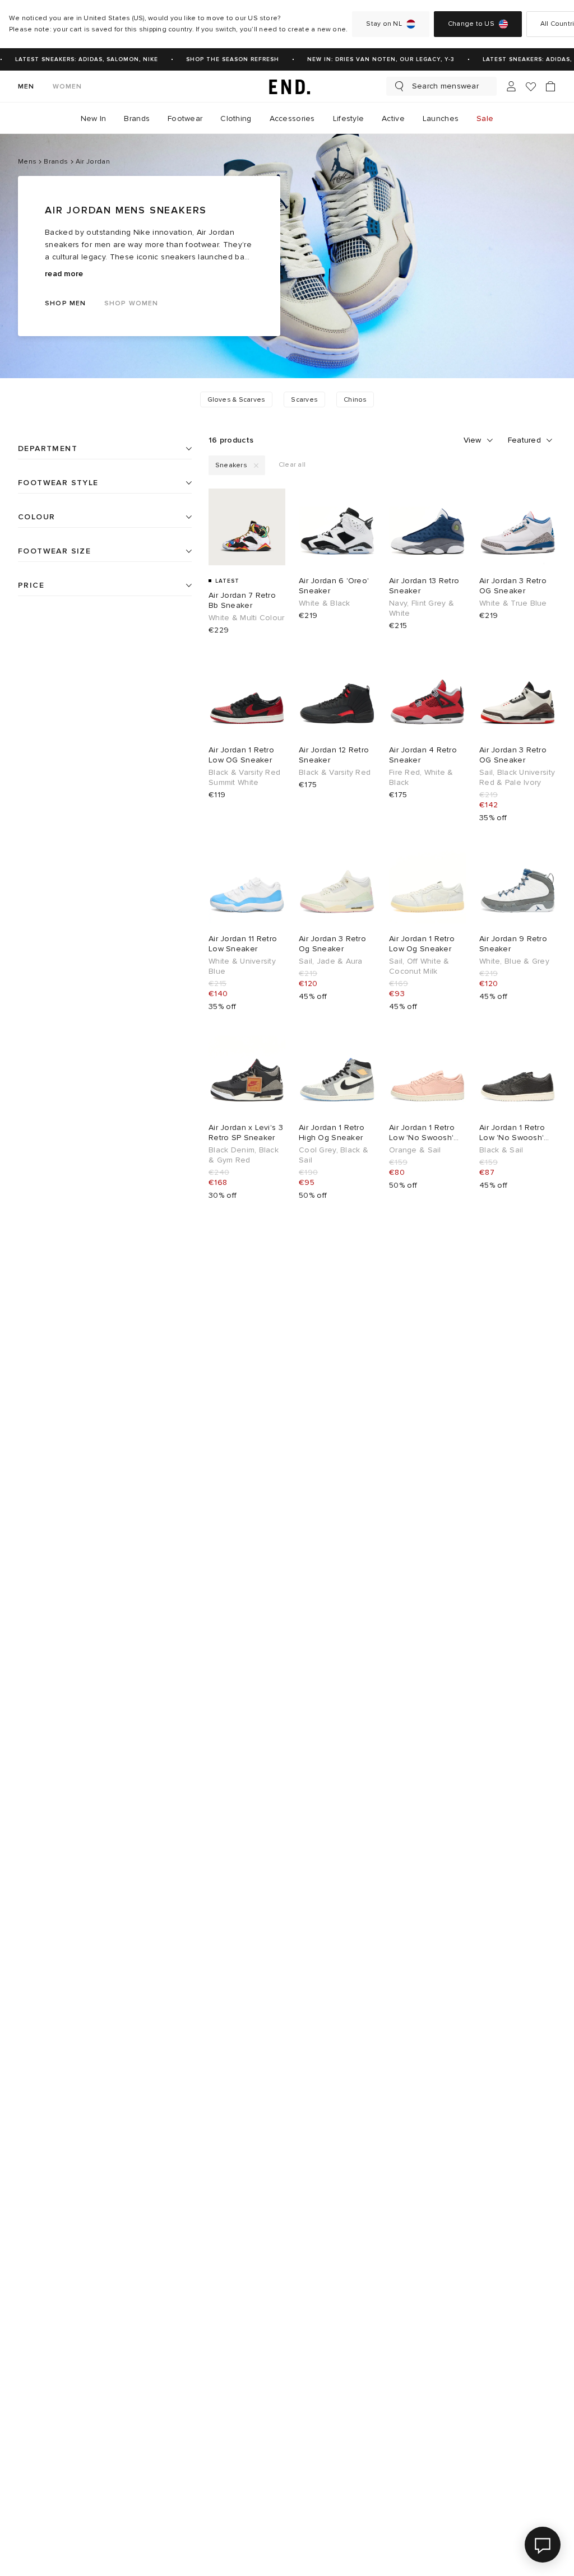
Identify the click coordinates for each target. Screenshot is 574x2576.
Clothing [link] (236, 118)
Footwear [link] (185, 118)
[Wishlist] (531, 87)
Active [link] (393, 118)
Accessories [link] (292, 118)
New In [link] (94, 118)
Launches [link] (441, 118)
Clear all (292, 465)
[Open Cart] (550, 86)
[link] (287, 86)
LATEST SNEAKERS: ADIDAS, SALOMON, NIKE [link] (77, 59)
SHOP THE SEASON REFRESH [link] (223, 59)
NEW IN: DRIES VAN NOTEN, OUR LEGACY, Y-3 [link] (371, 59)
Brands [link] (137, 118)
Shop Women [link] (131, 303)
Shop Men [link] (66, 303)
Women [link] (68, 87)
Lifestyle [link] (349, 118)
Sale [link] (485, 118)
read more (64, 274)
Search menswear (445, 86)
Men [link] (26, 87)
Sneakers (231, 465)
